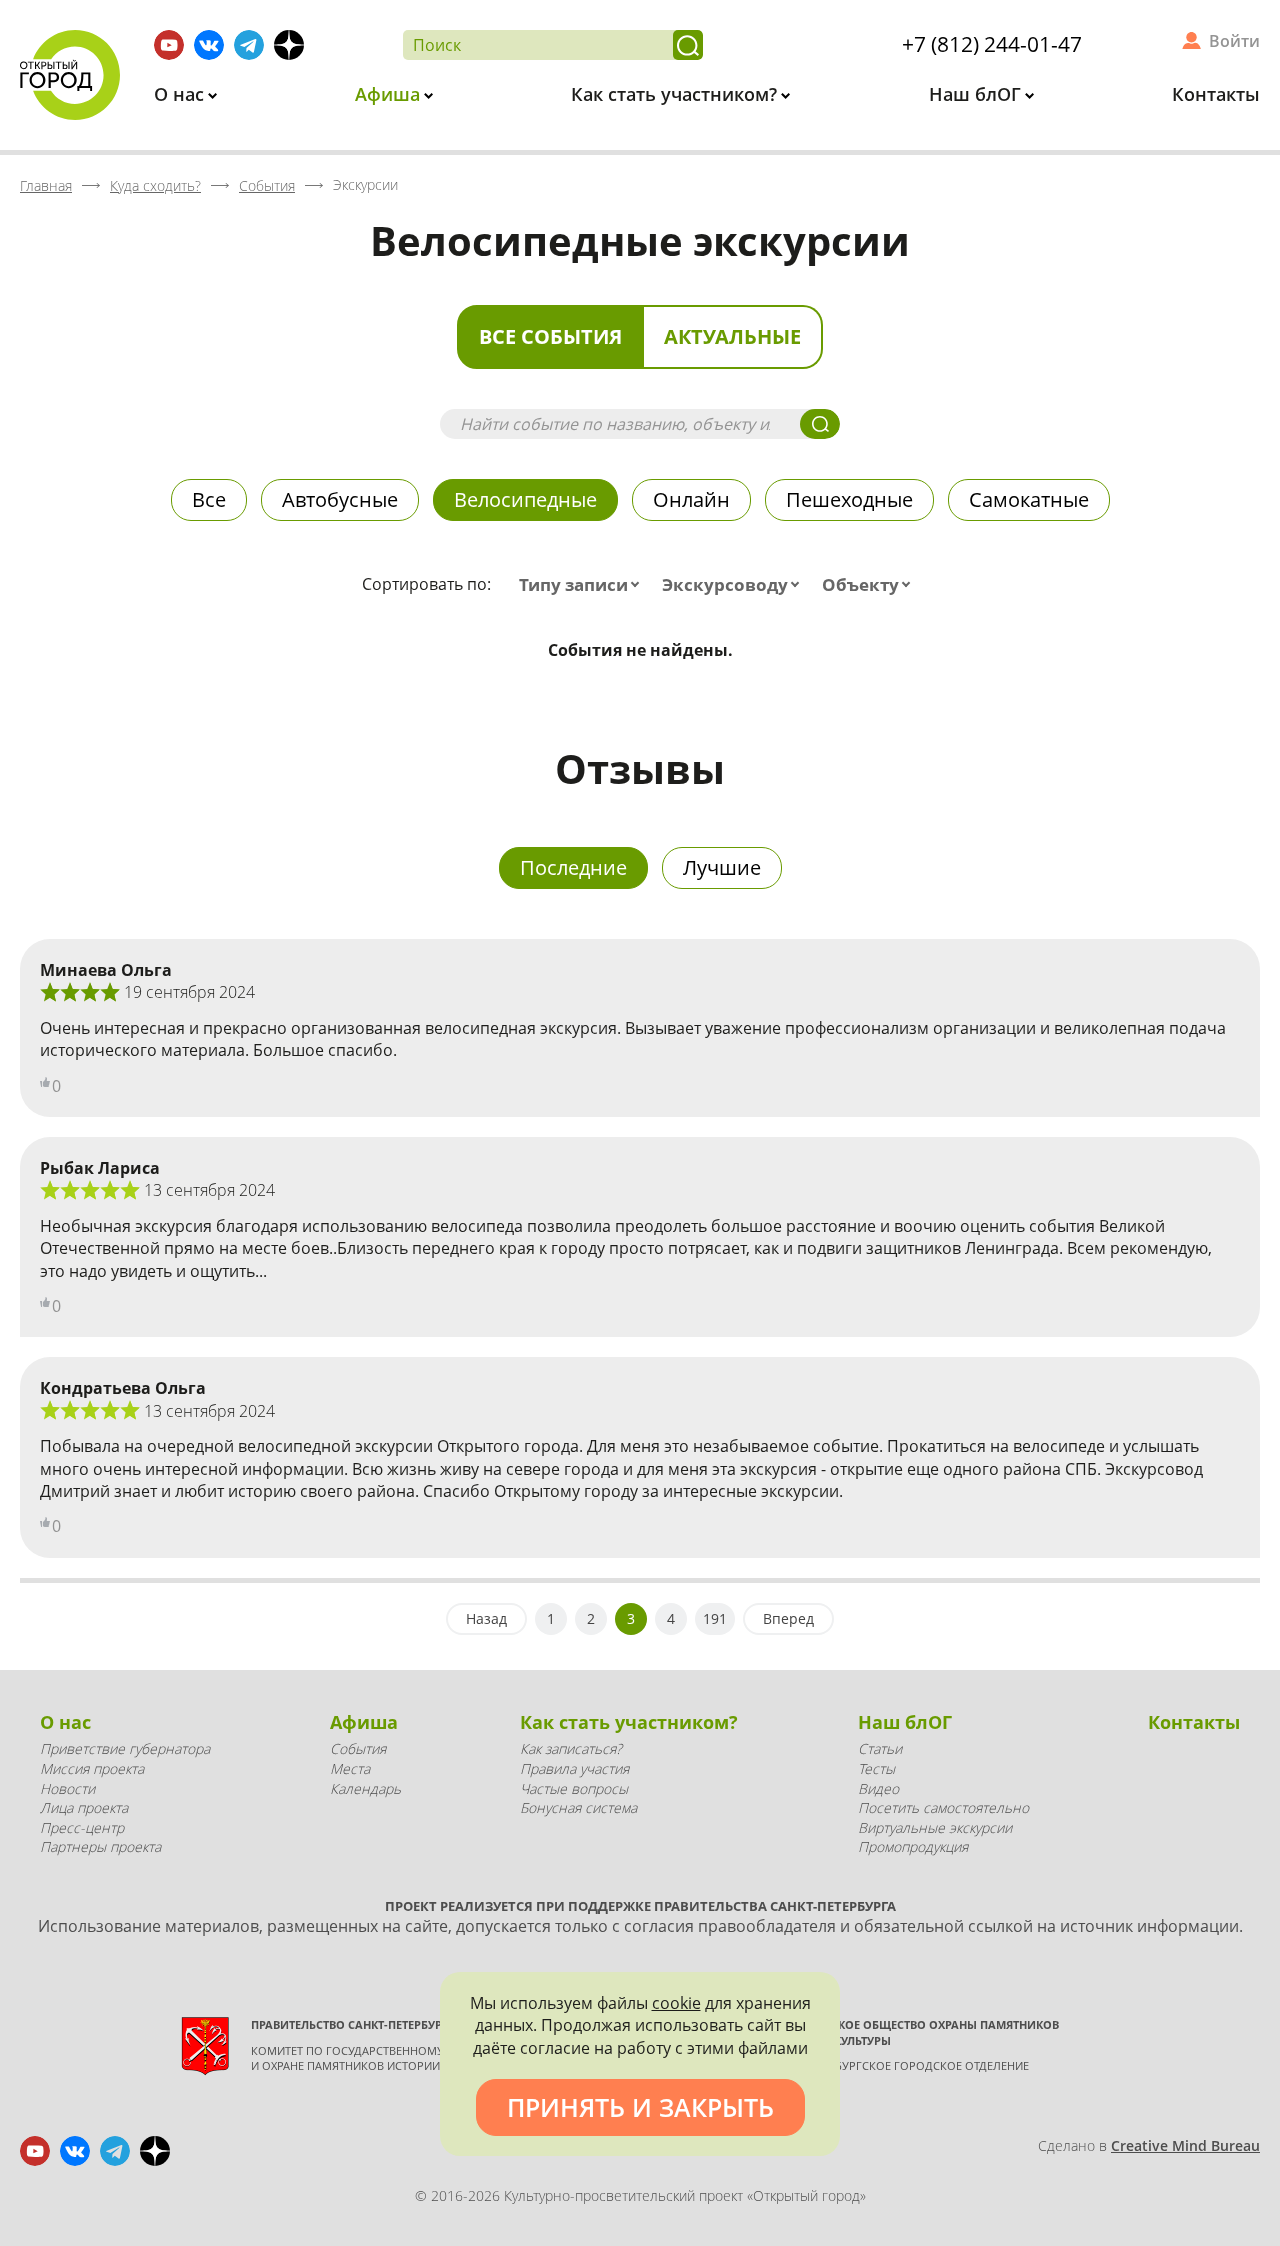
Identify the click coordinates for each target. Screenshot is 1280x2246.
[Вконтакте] (209, 45)
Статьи (880, 1748)
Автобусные (340, 499)
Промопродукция (913, 1846)
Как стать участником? (676, 94)
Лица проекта (84, 1807)
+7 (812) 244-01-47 (992, 44)
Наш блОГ (977, 94)
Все (209, 499)
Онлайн (691, 499)
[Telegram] (249, 45)
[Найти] (688, 45)
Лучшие (722, 867)
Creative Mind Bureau (1185, 2145)
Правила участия (574, 1768)
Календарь (365, 1788)
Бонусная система (578, 1807)
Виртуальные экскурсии (935, 1827)
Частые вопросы (574, 1788)
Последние (573, 867)
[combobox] (583, 585)
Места (350, 1768)
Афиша (390, 94)
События (358, 1748)
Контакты (1216, 94)
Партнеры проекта (100, 1846)
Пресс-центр (82, 1827)
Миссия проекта (92, 1768)
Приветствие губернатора (125, 1748)
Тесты (876, 1768)
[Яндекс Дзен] (289, 45)
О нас (181, 94)
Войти (1234, 41)
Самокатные (1029, 499)
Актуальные (732, 336)
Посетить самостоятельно (943, 1807)
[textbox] (583, 585)
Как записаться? (571, 1748)
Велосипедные (525, 499)
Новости (67, 1788)
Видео (878, 1788)
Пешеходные (849, 499)
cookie (676, 2003)
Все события (550, 336)
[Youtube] (169, 45)
